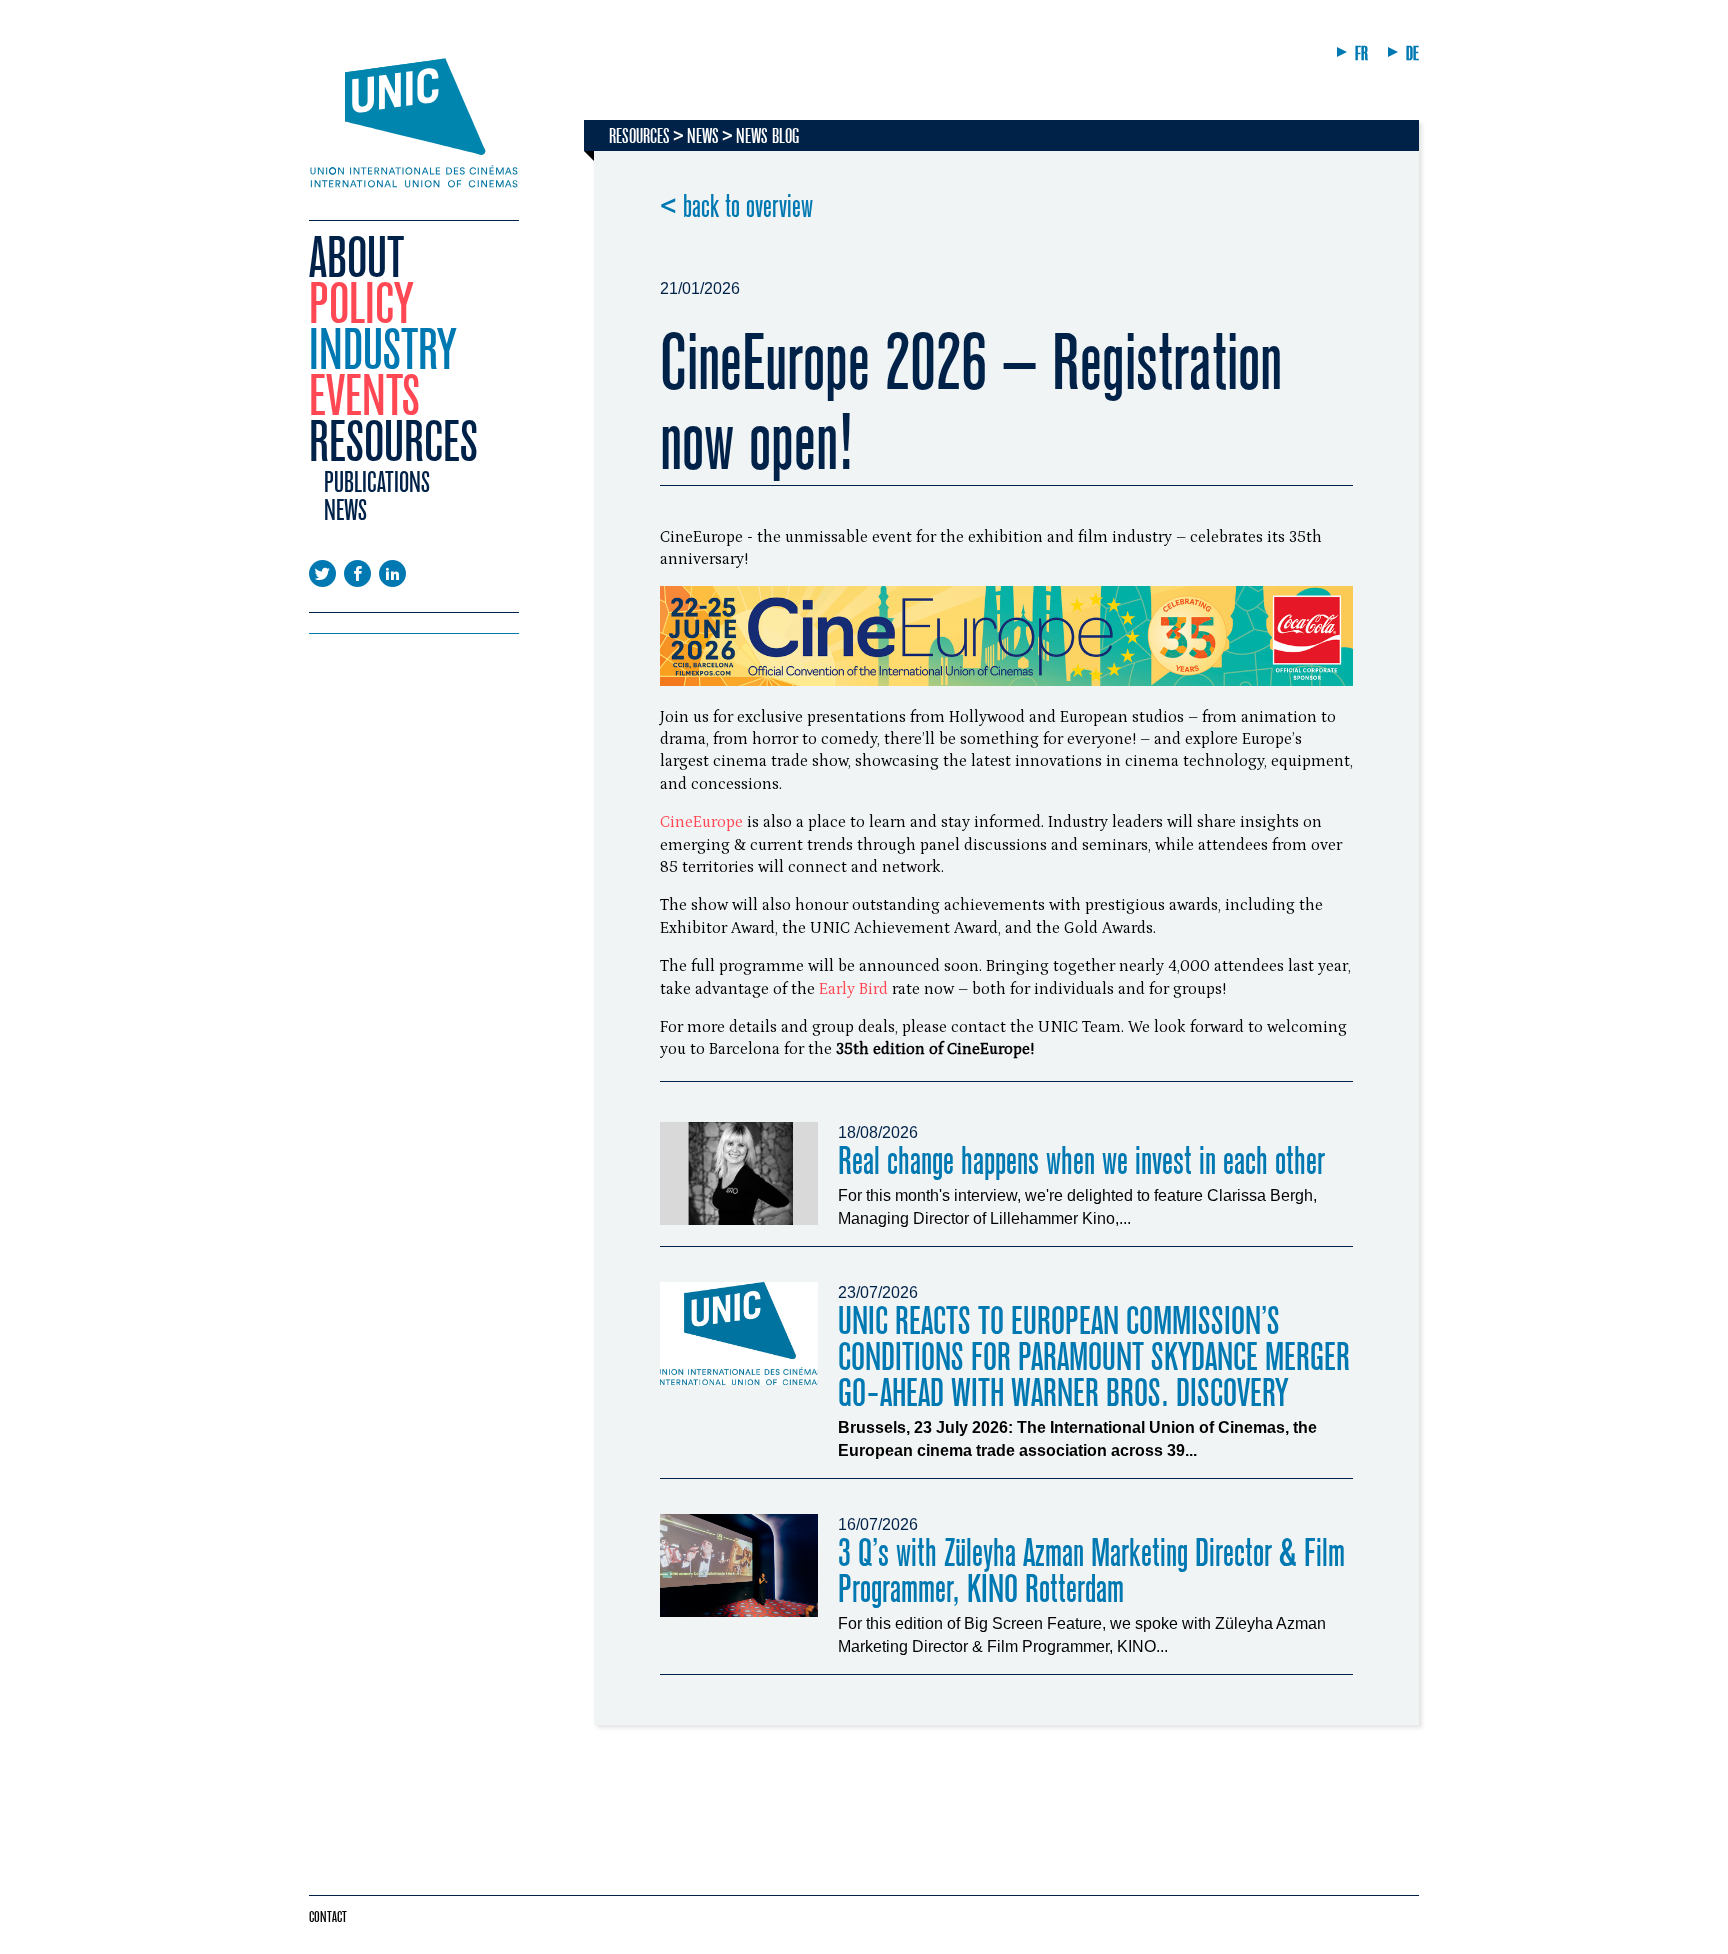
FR (1361, 53)
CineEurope (701, 822)
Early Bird (853, 989)
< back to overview (736, 207)
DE (1412, 53)
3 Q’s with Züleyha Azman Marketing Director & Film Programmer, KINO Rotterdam (1091, 1571)
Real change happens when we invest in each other (1081, 1161)
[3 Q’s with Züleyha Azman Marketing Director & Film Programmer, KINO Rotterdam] (739, 1565)
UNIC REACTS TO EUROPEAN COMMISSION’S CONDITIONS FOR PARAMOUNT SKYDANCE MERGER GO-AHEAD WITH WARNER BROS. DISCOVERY (1094, 1357)
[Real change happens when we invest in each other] (739, 1173)
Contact (328, 1917)
